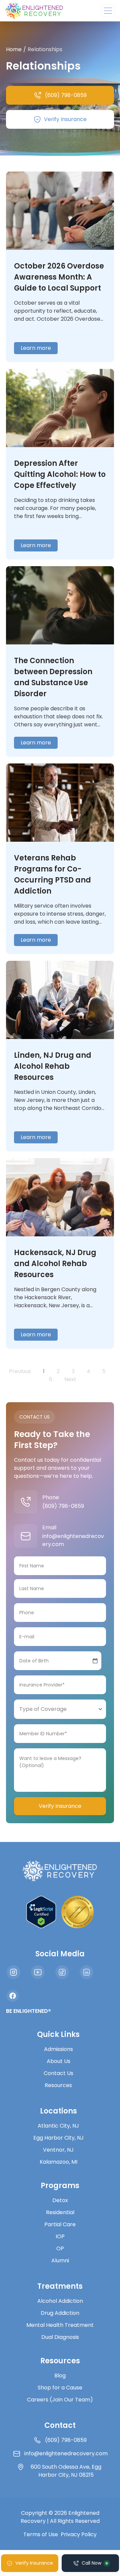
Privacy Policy (79, 2534)
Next (70, 1379)
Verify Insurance (60, 1806)
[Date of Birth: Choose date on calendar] (95, 1661)
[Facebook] (13, 1996)
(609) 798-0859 (63, 1506)
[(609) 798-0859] (26, 1502)
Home (14, 49)
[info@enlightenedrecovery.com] (26, 1536)
